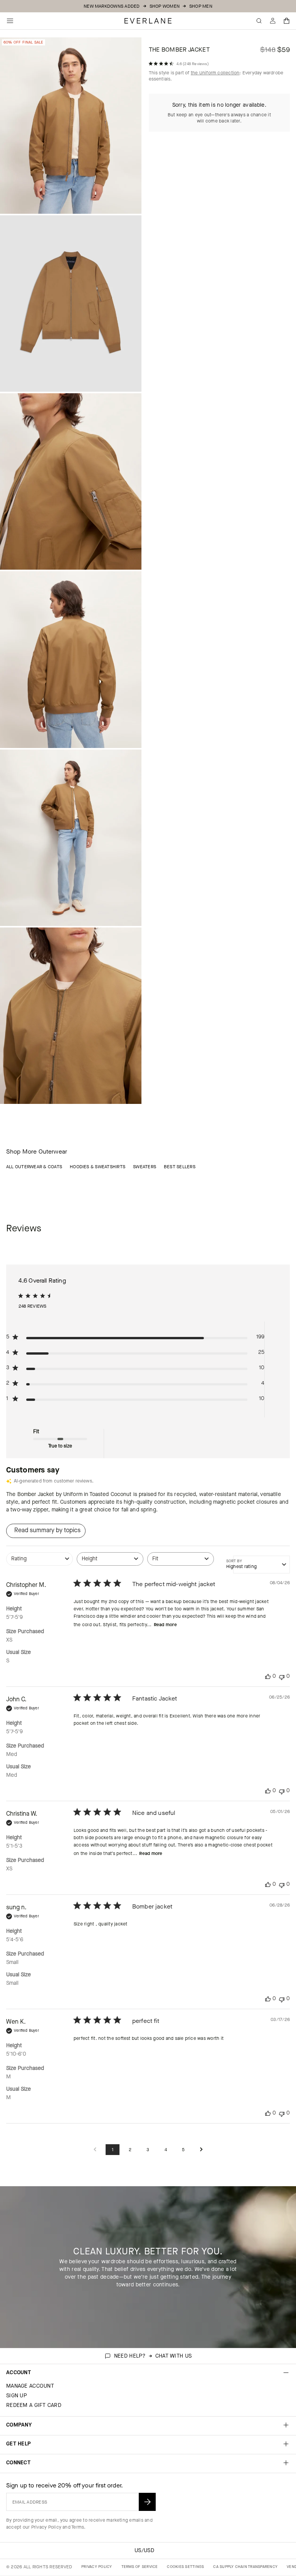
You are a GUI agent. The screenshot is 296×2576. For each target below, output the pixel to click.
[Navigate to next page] (201, 2150)
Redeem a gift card (34, 2405)
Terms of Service (140, 2567)
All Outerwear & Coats (34, 1167)
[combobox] (40, 1563)
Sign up (17, 2396)
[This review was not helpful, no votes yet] (282, 1676)
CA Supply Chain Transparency (245, 2567)
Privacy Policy (46, 2527)
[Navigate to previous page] (95, 2150)
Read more (165, 1625)
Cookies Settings (185, 2567)
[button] (287, 21)
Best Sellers (180, 1167)
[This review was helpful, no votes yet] (268, 1676)
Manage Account (30, 2386)
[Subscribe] (147, 2502)
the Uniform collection (215, 73)
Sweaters (145, 1167)
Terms (78, 2527)
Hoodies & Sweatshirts (98, 1167)
